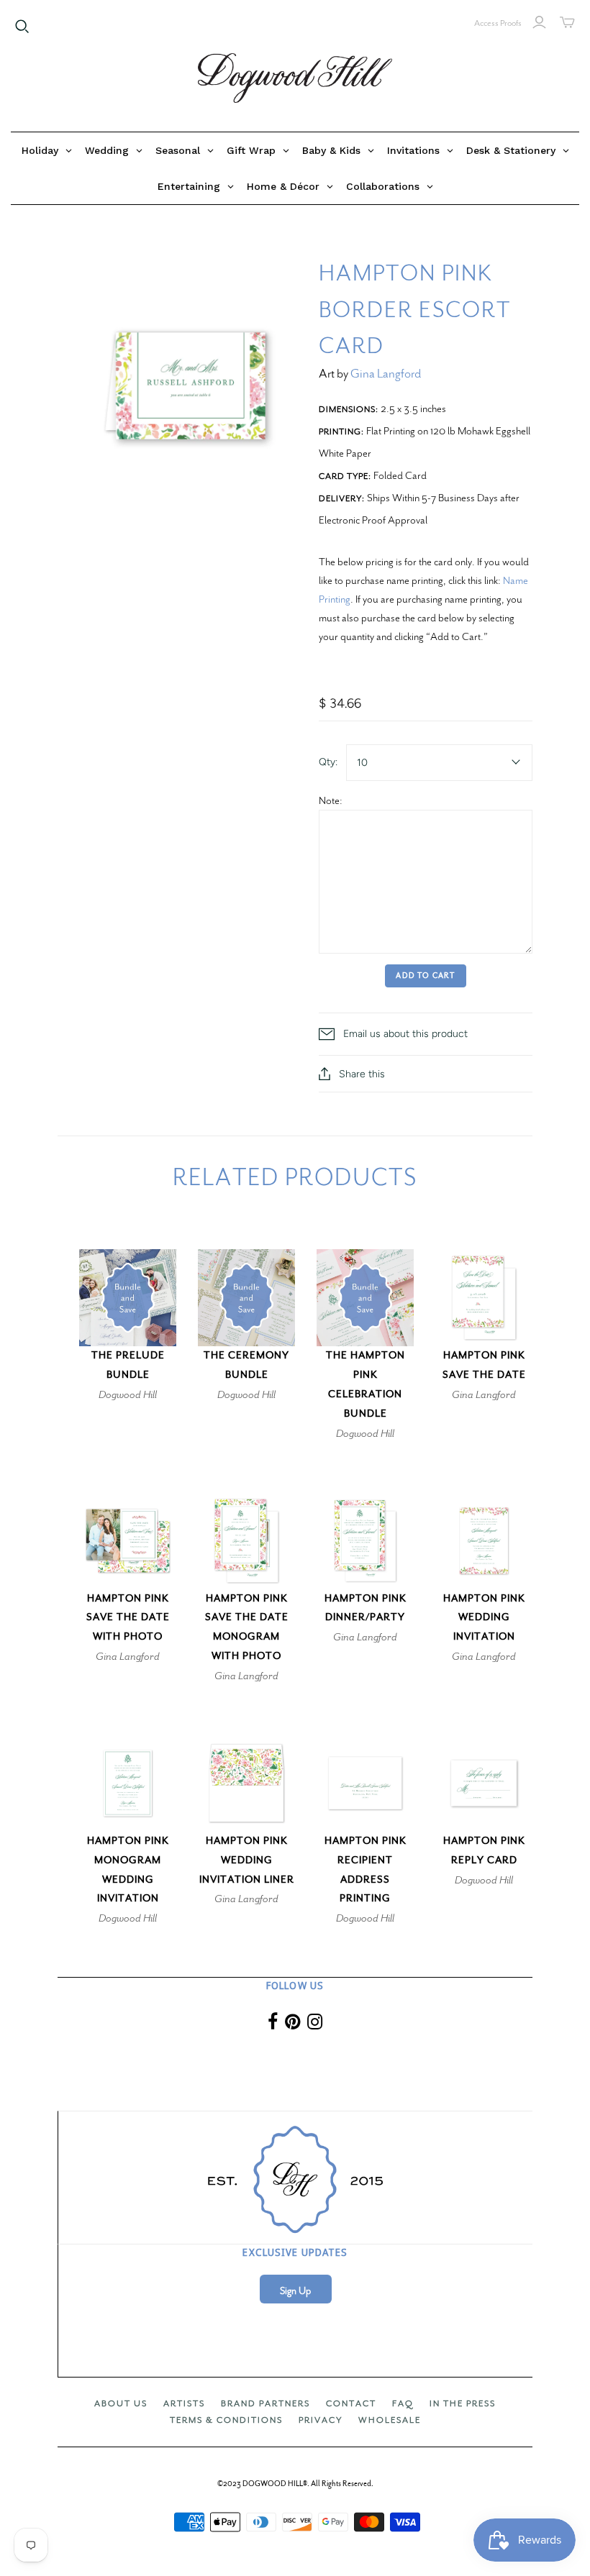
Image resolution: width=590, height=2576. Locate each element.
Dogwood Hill (128, 1394)
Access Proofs (498, 23)
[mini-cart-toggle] (567, 22)
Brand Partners (265, 2403)
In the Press (463, 2403)
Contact (351, 2403)
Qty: (328, 762)
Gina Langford (386, 374)
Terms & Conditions (226, 2420)
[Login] (539, 22)
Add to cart (425, 976)
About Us (121, 2403)
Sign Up (295, 2291)
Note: (331, 800)
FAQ (403, 2403)
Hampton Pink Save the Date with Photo (128, 1618)
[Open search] (22, 27)
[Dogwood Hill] (295, 78)
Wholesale (390, 2420)
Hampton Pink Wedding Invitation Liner (247, 1860)
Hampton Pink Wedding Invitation (484, 1618)
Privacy (321, 2420)
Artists (184, 2403)
